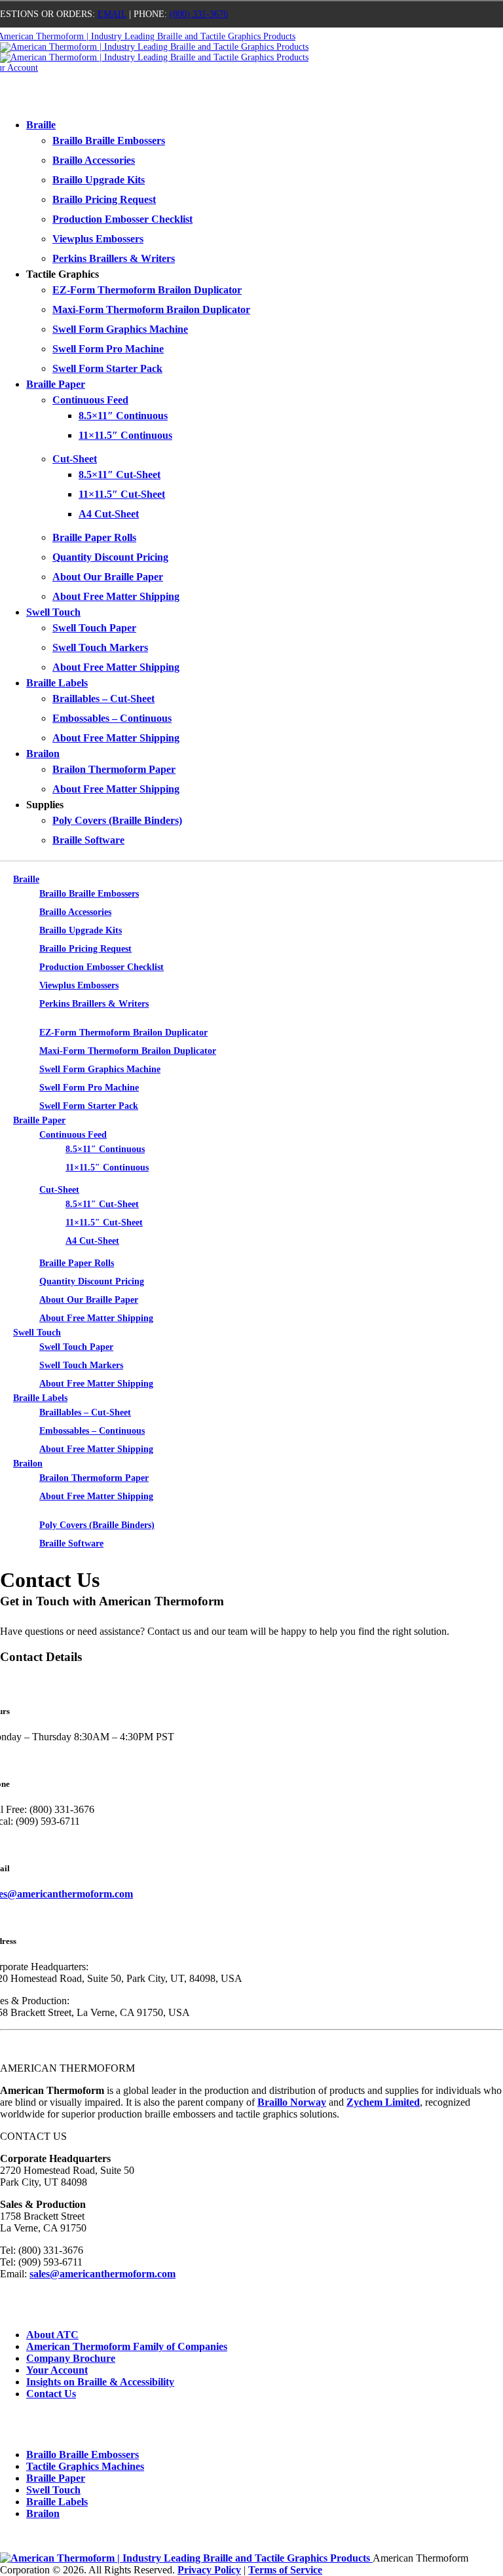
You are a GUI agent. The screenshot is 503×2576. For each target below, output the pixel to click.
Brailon (43, 754)
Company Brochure (71, 2358)
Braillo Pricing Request (104, 199)
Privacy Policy (209, 2570)
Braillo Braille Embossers (109, 140)
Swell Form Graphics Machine (120, 329)
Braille (41, 125)
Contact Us (51, 2394)
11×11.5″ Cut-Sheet (122, 494)
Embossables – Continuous (112, 718)
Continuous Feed (90, 400)
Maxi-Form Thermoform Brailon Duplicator (151, 309)
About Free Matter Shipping (116, 596)
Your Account (57, 2370)
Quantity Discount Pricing (110, 557)
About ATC (52, 2335)
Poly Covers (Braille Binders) (117, 820)
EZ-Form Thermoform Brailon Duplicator (147, 290)
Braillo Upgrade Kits (99, 180)
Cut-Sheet (75, 459)
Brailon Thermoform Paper (114, 769)
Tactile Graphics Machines (85, 2466)
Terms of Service (285, 2570)
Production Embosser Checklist (122, 219)
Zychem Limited (383, 2102)
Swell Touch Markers (100, 647)
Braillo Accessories (94, 160)
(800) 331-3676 (199, 14)
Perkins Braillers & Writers (114, 258)
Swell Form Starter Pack (107, 368)
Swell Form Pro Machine (108, 349)
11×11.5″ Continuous (125, 435)
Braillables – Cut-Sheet (103, 699)
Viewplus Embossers (98, 239)
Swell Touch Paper (94, 628)
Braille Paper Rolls (94, 537)
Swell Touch (53, 612)
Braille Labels (57, 683)
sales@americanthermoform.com (102, 2274)
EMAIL (112, 14)
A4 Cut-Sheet (109, 514)
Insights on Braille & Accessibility (100, 2382)
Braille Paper (56, 384)
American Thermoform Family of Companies (127, 2346)
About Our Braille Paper (108, 577)
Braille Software (88, 840)
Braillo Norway (292, 2102)
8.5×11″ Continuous (123, 416)
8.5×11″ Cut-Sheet (120, 475)
